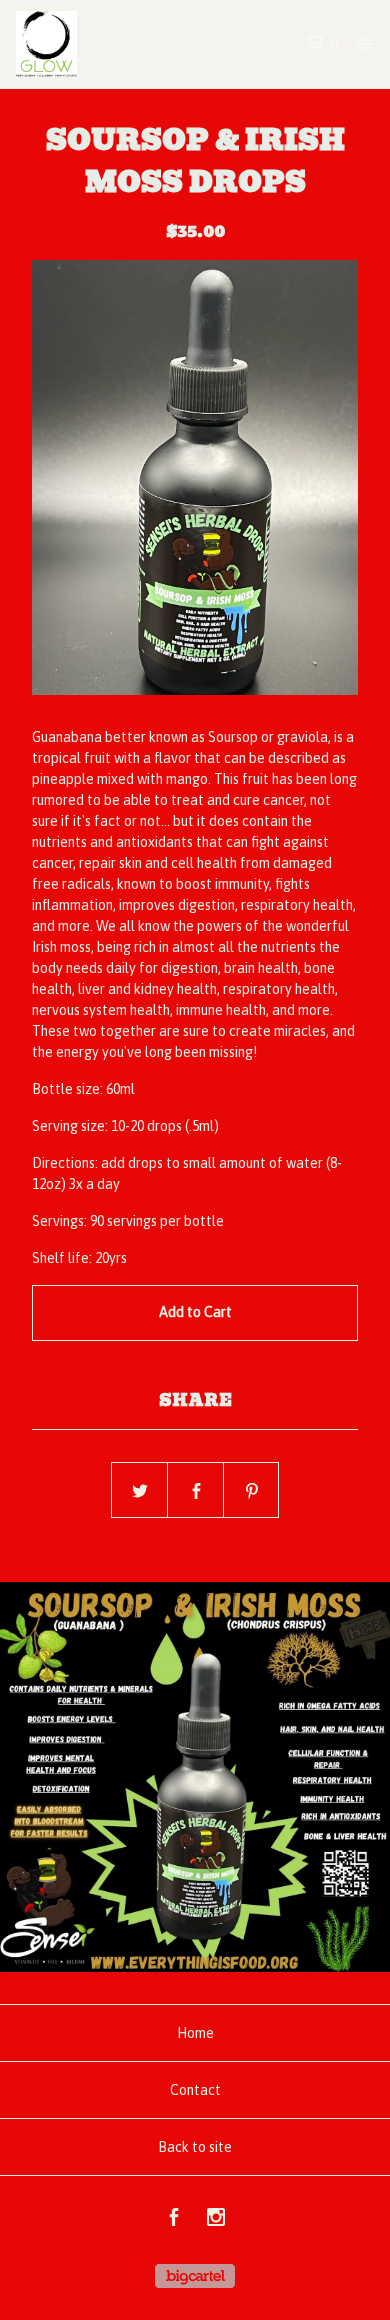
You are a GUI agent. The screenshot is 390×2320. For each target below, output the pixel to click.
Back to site (195, 2147)
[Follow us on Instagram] (216, 2220)
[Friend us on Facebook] (174, 2220)
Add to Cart (195, 1312)
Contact (195, 2090)
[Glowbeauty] (105, 44)
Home (195, 2033)
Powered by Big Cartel (195, 2276)
